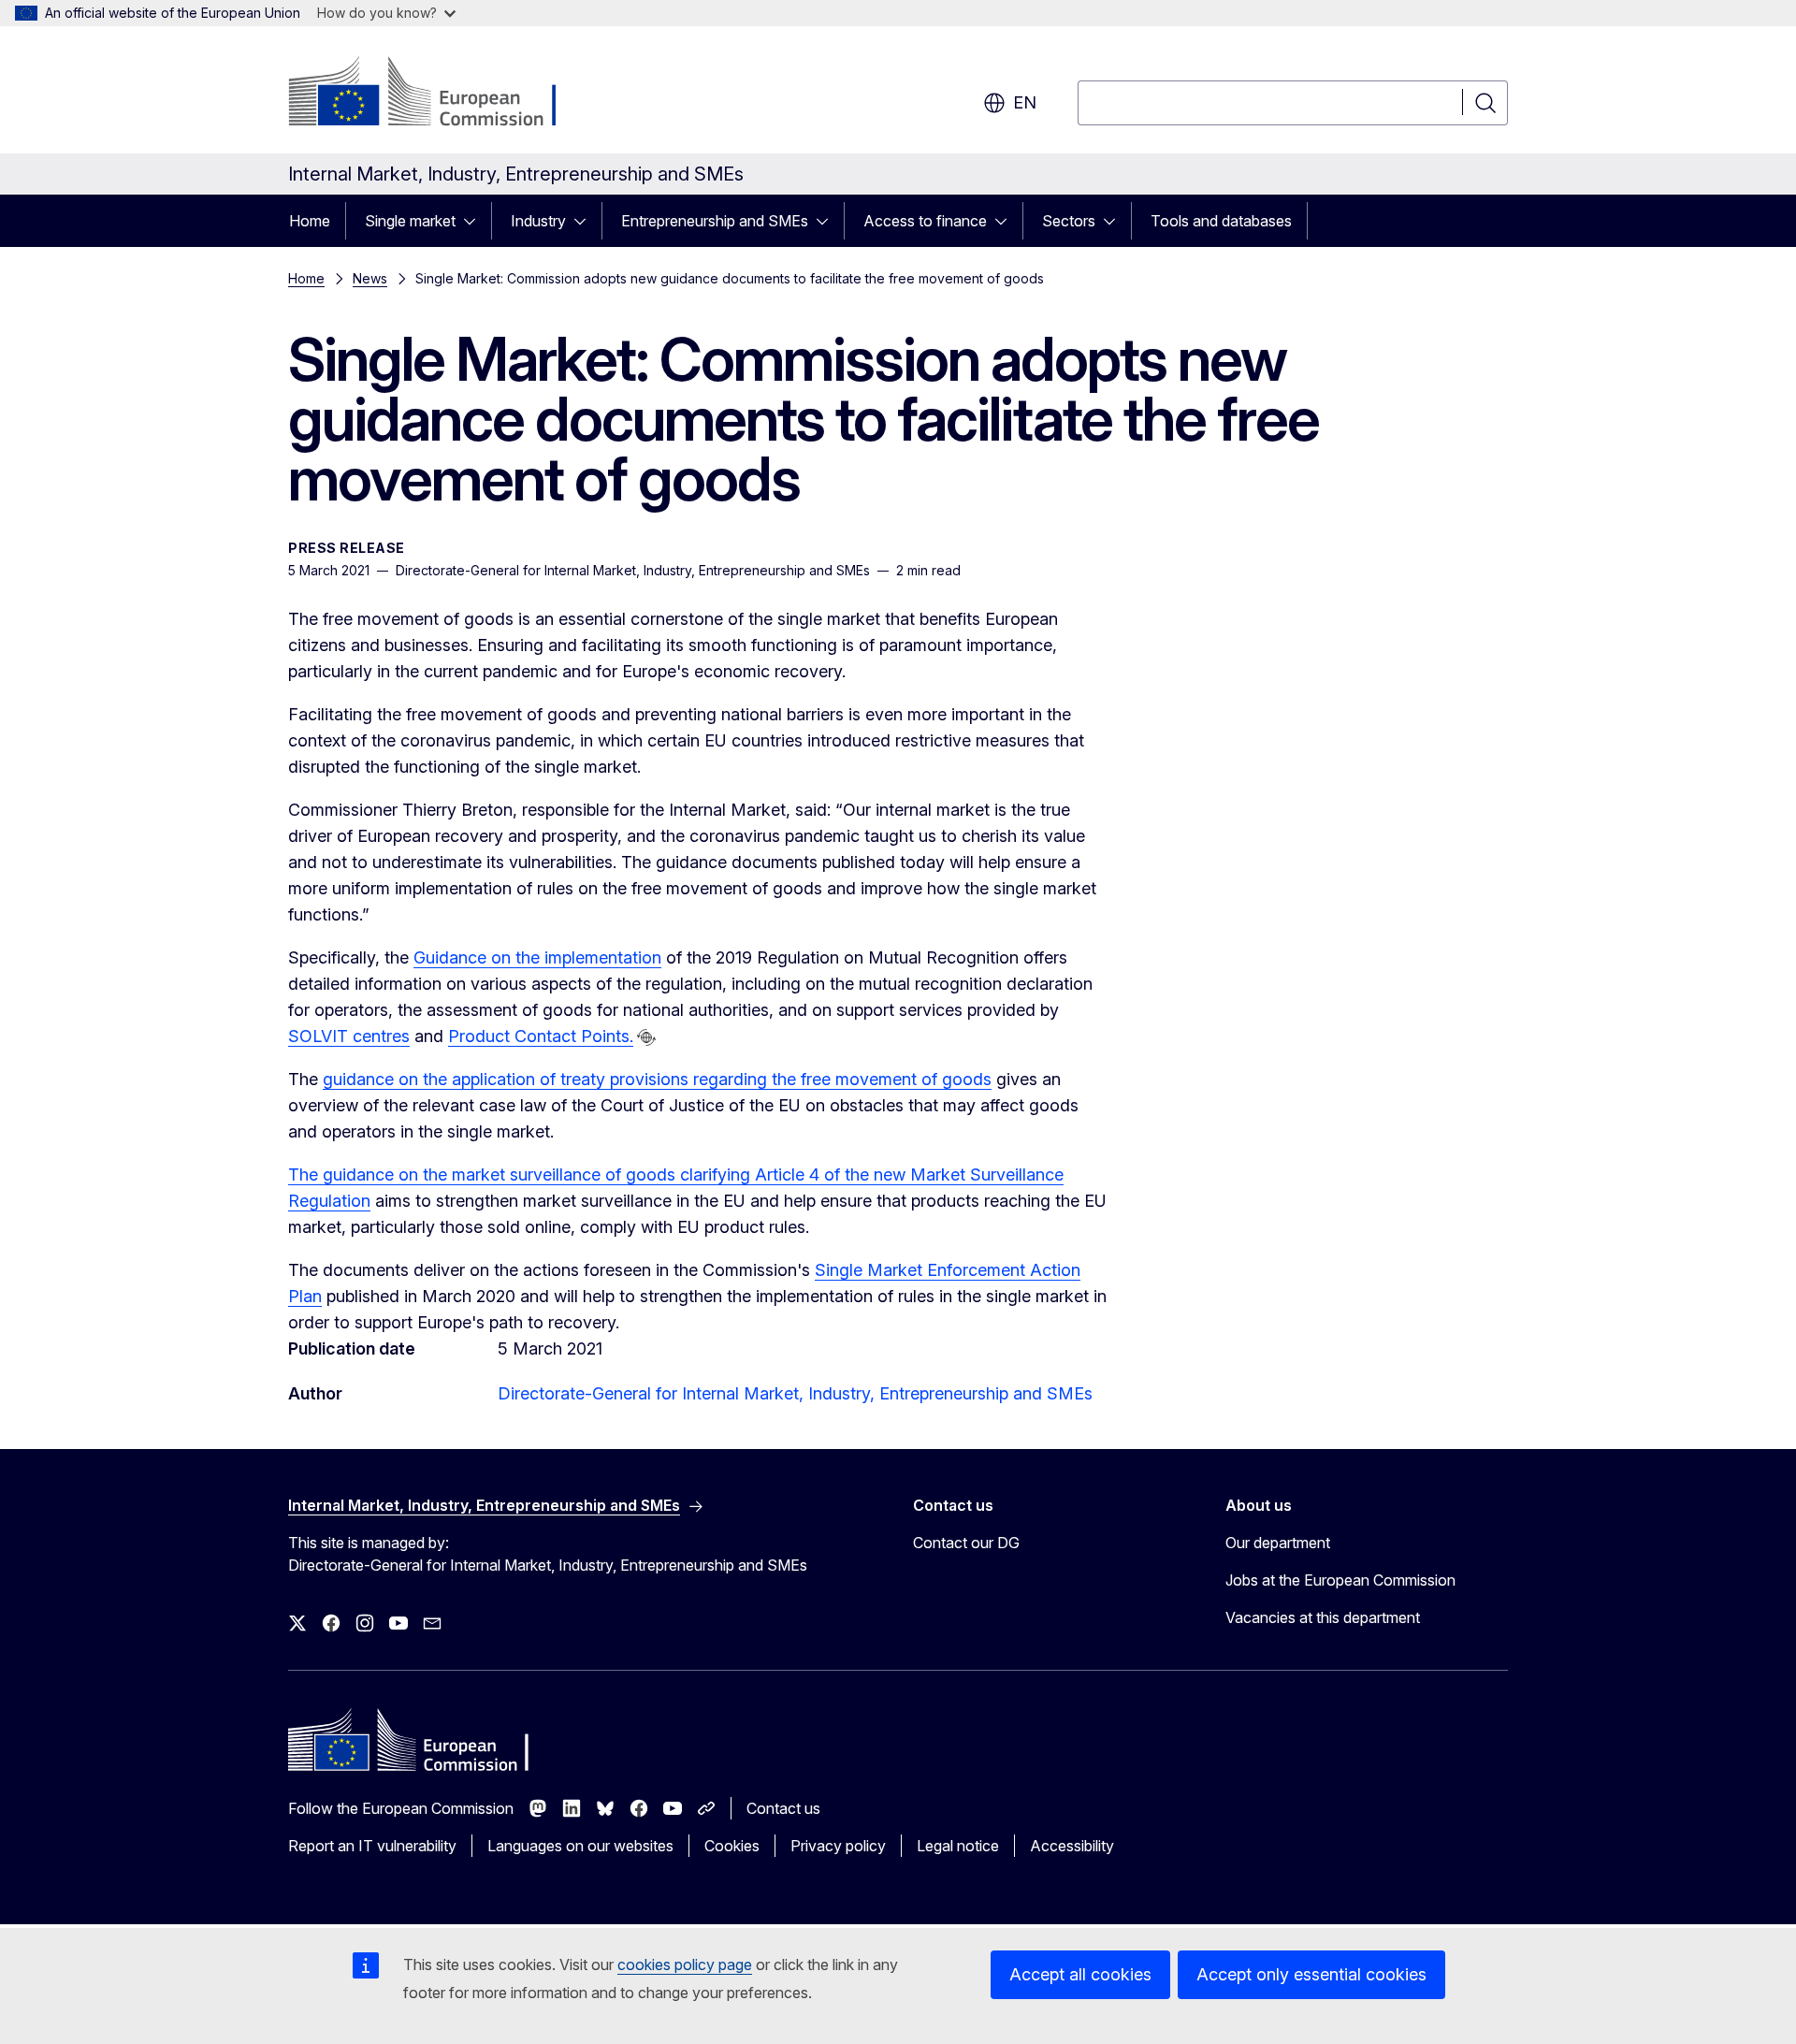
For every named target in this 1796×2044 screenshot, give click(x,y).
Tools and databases (1221, 221)
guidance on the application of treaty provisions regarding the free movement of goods (657, 1079)
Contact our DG (966, 1543)
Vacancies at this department (1323, 1617)
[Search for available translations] (646, 1037)
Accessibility (1072, 1846)
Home (310, 221)
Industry (538, 221)
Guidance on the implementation (537, 957)
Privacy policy (838, 1846)
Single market (410, 221)
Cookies (732, 1846)
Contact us (783, 1808)
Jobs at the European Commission (1340, 1580)
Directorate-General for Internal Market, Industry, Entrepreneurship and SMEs (795, 1393)
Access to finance (925, 221)
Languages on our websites (580, 1846)
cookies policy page (685, 1964)
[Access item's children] (475, 221)
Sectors (1069, 221)
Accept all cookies (1080, 1974)
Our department (1278, 1543)
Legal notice (958, 1846)
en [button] (1025, 102)
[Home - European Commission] (439, 94)
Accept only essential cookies (1311, 1974)
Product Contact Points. (541, 1036)
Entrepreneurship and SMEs (715, 221)
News (370, 278)
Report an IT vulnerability (372, 1846)
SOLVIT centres (349, 1036)
